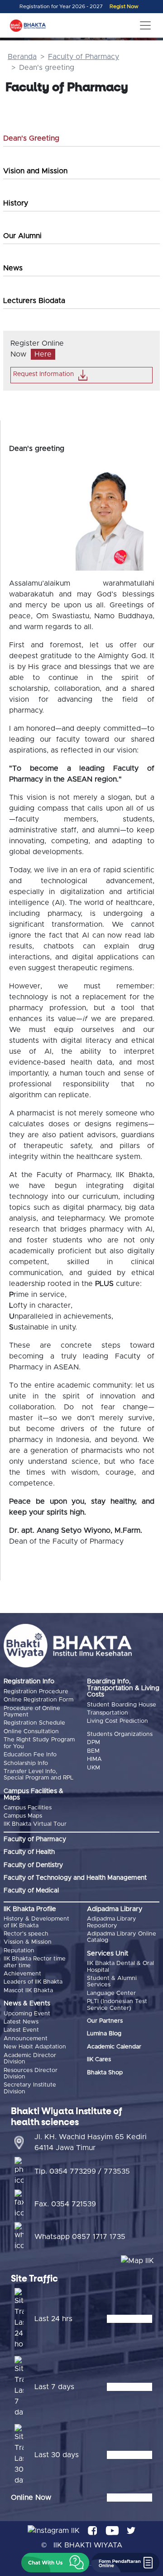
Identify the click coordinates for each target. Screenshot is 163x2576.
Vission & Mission (28, 1942)
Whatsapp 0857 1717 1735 (80, 2237)
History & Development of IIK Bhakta (36, 1922)
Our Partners (105, 2021)
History (16, 203)
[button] (55, 2563)
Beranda (22, 57)
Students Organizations (120, 1734)
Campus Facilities (28, 1808)
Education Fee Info (30, 1755)
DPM (93, 1743)
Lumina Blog (104, 2034)
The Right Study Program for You (39, 1743)
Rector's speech (26, 1934)
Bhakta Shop (105, 2073)
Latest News (21, 2022)
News (13, 268)
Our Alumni (22, 236)
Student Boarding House (122, 1705)
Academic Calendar (114, 2047)
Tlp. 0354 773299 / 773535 (82, 2171)
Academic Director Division (30, 2059)
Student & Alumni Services (112, 1982)
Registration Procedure (36, 1692)
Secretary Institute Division (30, 2088)
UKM (93, 1768)
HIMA (94, 1759)
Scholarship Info (26, 1763)
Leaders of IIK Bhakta (33, 1982)
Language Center (111, 1993)
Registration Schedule (34, 1723)
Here (43, 354)
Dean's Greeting (31, 138)
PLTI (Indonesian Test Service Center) (117, 2005)
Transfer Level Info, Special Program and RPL (38, 1775)
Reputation (19, 1951)
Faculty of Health (29, 1852)
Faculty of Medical (31, 1891)
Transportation (108, 1713)
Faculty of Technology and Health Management (75, 1878)
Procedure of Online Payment (32, 1712)
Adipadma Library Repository (112, 1922)
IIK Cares (99, 2060)
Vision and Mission (35, 171)
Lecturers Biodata (34, 301)
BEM (93, 1751)
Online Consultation (31, 1732)
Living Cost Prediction (117, 1721)
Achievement (22, 1974)
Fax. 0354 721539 (65, 2204)
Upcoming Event (27, 2014)
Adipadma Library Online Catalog (122, 1937)
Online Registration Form (38, 1700)
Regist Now (124, 7)
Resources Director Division (31, 2074)
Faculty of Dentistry (33, 1865)
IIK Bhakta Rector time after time (35, 1962)
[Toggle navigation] (145, 25)
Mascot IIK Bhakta (28, 1991)
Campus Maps (23, 1816)
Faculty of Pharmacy (84, 57)
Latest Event (21, 2030)
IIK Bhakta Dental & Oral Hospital (120, 1967)
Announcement (26, 2039)
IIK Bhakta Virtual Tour (35, 1824)
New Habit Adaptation (35, 2047)
